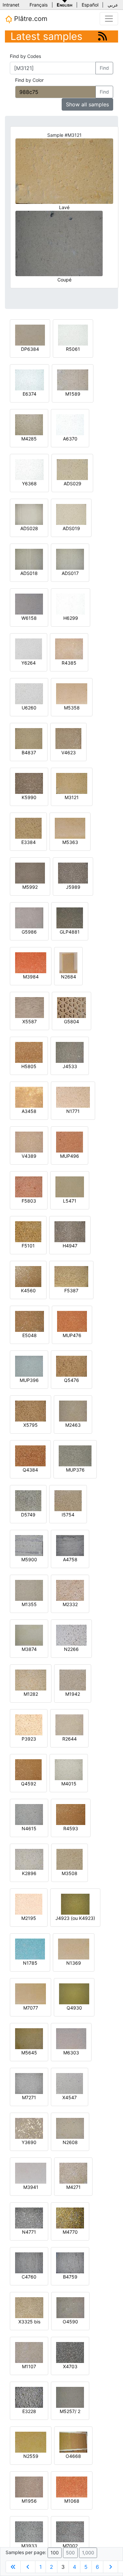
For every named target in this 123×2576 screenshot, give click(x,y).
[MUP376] (75, 1455)
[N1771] (73, 1097)
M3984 (31, 977)
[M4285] (29, 424)
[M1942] (73, 1680)
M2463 (73, 1425)
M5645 (29, 2053)
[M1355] (29, 1590)
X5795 (31, 1425)
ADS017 (70, 573)
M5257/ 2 (70, 2411)
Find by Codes (25, 56)
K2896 (29, 1873)
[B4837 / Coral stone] (29, 738)
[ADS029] (72, 469)
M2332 (70, 1604)
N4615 (29, 1828)
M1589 (73, 394)
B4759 (70, 2277)
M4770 (70, 2232)
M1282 (31, 1694)
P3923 (29, 1739)
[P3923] (29, 1724)
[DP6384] (30, 335)
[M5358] (72, 693)
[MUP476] (72, 1321)
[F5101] (28, 1231)
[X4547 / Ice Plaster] (70, 2083)
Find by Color (29, 80)
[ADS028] (29, 514)
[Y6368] (29, 469)
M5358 (72, 708)
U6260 (29, 708)
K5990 (29, 797)
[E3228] (29, 2397)
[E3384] (28, 828)
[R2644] (69, 1724)
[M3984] (31, 962)
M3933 (29, 2546)
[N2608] (70, 2128)
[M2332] (70, 1590)
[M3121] (72, 783)
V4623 (69, 752)
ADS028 (29, 528)
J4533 (70, 1066)
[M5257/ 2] (70, 2397)
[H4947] (70, 1231)
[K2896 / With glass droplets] (29, 1859)
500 (70, 2553)
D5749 (28, 1515)
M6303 (71, 2053)
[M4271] (73, 2173)
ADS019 (71, 528)
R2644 (70, 1739)
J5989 (73, 887)
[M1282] (31, 1680)
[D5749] (28, 1500)
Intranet (11, 5)
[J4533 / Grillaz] (70, 1052)
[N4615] (29, 1814)
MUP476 (72, 1335)
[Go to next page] (111, 2567)
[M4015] (69, 1769)
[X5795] (31, 1411)
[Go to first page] (13, 2567)
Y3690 (29, 2142)
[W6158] (29, 604)
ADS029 (72, 483)
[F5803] (29, 1186)
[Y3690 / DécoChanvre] (29, 2128)
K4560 (28, 1290)
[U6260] (29, 693)
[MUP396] (29, 1366)
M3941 (31, 2187)
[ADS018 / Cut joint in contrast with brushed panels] (29, 559)
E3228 (29, 2411)
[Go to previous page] (28, 2567)
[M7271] (29, 2083)
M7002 (70, 2546)
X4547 (70, 2097)
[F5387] (71, 1276)
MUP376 (75, 1470)
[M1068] (72, 2487)
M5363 (70, 842)
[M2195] (29, 1904)
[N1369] (74, 1949)
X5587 (30, 1021)
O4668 (73, 2456)
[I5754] (68, 1500)
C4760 (29, 2277)
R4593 (71, 1828)
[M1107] (29, 2352)
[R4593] (71, 1814)
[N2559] (31, 2442)
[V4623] (68, 738)
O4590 (70, 2322)
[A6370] (70, 424)
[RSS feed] (102, 36)
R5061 (73, 349)
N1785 (30, 1963)
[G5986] (29, 917)
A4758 (70, 1559)
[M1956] (29, 2487)
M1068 (72, 2501)
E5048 (30, 1335)
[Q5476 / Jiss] (72, 1366)
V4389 (29, 1156)
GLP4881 (70, 932)
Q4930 (74, 2008)
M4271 (73, 2187)
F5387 (71, 1290)
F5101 (28, 1246)
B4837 (29, 752)
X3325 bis (29, 2322)
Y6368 (29, 483)
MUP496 (70, 1156)
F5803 (29, 1201)
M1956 (29, 2501)
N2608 (70, 2142)
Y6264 (29, 663)
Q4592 (29, 1784)
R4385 (69, 663)
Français (39, 5)
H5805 (29, 1066)
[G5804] (72, 1007)
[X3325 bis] (29, 2307)
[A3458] (29, 1097)
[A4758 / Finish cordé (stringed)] (70, 1545)
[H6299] (71, 604)
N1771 (73, 1111)
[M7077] (31, 1993)
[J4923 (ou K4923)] (75, 1904)
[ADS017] (70, 559)
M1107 (29, 2366)
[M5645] (29, 2038)
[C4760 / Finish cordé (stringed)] (29, 2262)
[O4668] (73, 2442)
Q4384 (30, 1470)
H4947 (70, 1246)
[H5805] (29, 1052)
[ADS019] (71, 514)
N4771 (29, 2232)
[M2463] (73, 1411)
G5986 (29, 932)
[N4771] (29, 2218)
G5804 (72, 1021)
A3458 (29, 1111)
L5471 (70, 1201)
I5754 (68, 1515)
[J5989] (73, 873)
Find (104, 68)
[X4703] (70, 2352)
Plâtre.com (30, 19)
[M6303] (71, 2038)
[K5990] (29, 783)
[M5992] (30, 873)
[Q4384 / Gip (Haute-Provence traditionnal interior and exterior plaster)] (30, 1455)
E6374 (30, 394)
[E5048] (30, 1321)
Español (90, 5)
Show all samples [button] (87, 104)
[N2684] (68, 962)
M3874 (29, 1649)
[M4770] (70, 2218)
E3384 (29, 842)
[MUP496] (70, 1142)
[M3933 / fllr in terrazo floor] (29, 2531)
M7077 (31, 2008)
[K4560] (28, 1276)
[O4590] (70, 2307)
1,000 (88, 2553)
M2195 (29, 1918)
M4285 (29, 439)
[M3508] (70, 1859)
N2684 (69, 977)
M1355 (29, 1604)
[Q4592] (28, 1769)
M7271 (29, 2097)
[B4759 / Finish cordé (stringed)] (70, 2262)
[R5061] (73, 335)
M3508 (70, 1873)
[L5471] (70, 1186)
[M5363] (70, 828)
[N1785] (30, 1949)
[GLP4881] (70, 917)
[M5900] (29, 1545)
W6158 (29, 618)
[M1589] (73, 379)
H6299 (71, 618)
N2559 (31, 2456)
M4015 (69, 1784)
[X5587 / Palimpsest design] (30, 1007)
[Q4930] (74, 1993)
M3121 (72, 797)
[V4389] (29, 1142)
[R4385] (69, 648)
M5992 (30, 887)
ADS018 (29, 573)
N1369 (74, 1963)
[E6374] (30, 379)
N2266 (71, 1649)
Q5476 (72, 1380)
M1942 (73, 1694)
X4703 (70, 2366)
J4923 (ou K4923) (75, 1918)
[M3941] (31, 2173)
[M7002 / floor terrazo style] (70, 2531)
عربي (113, 5)
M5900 (29, 1559)
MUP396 (29, 1380)
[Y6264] (29, 648)
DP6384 (30, 349)
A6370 (70, 439)
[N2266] (71, 1635)
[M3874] (29, 1635)
